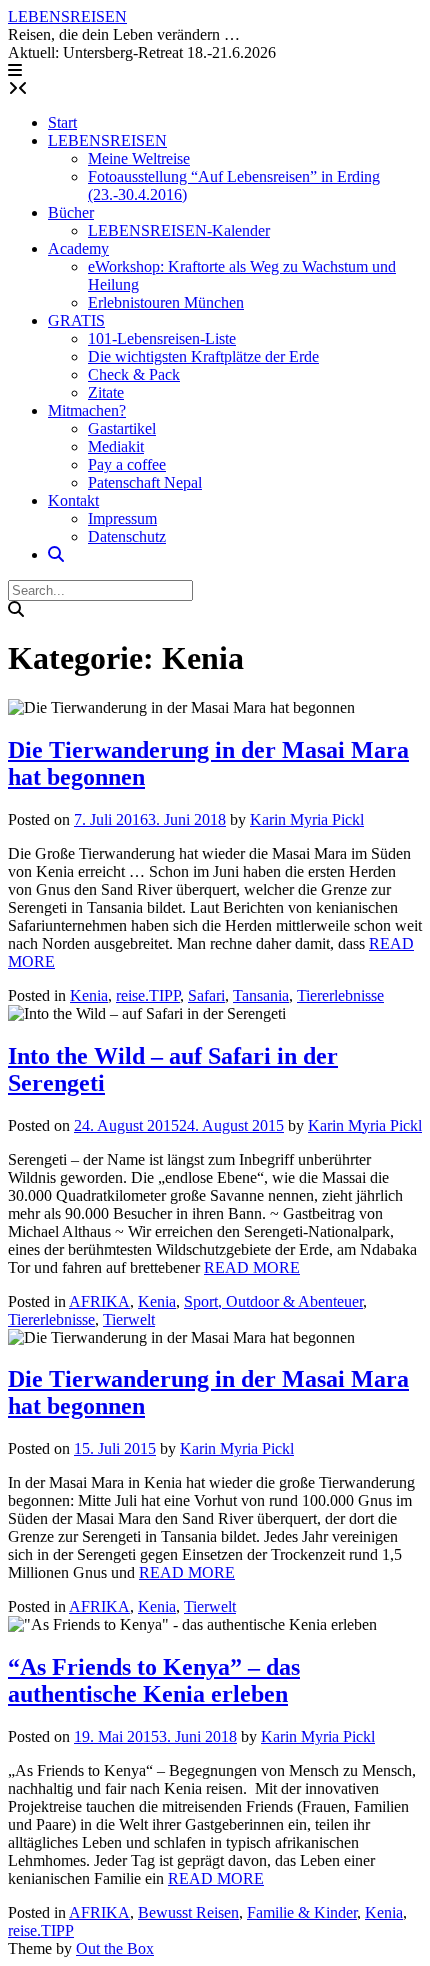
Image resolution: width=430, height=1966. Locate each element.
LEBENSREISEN (67, 16)
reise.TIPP (148, 995)
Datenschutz (127, 536)
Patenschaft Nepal (145, 482)
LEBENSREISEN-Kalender (179, 230)
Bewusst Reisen (188, 1912)
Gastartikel (122, 428)
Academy (78, 248)
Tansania (261, 995)
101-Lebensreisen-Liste (162, 338)
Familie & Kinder (302, 1912)
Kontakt (73, 500)
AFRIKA (99, 1301)
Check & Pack (134, 374)
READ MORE (252, 1267)
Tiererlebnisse (340, 995)
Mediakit (116, 446)
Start (62, 122)
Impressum (122, 518)
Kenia (89, 995)
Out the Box (115, 1948)
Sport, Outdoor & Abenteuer (273, 1301)
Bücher (71, 212)
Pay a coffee (127, 464)
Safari (206, 995)
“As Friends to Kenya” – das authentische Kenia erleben (154, 1680)
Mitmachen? (87, 410)
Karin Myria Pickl (307, 819)
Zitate (106, 392)
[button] (15, 70)
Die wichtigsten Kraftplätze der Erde (203, 356)
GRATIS (76, 320)
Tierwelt (129, 1319)
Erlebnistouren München (166, 302)
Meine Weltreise (139, 158)
